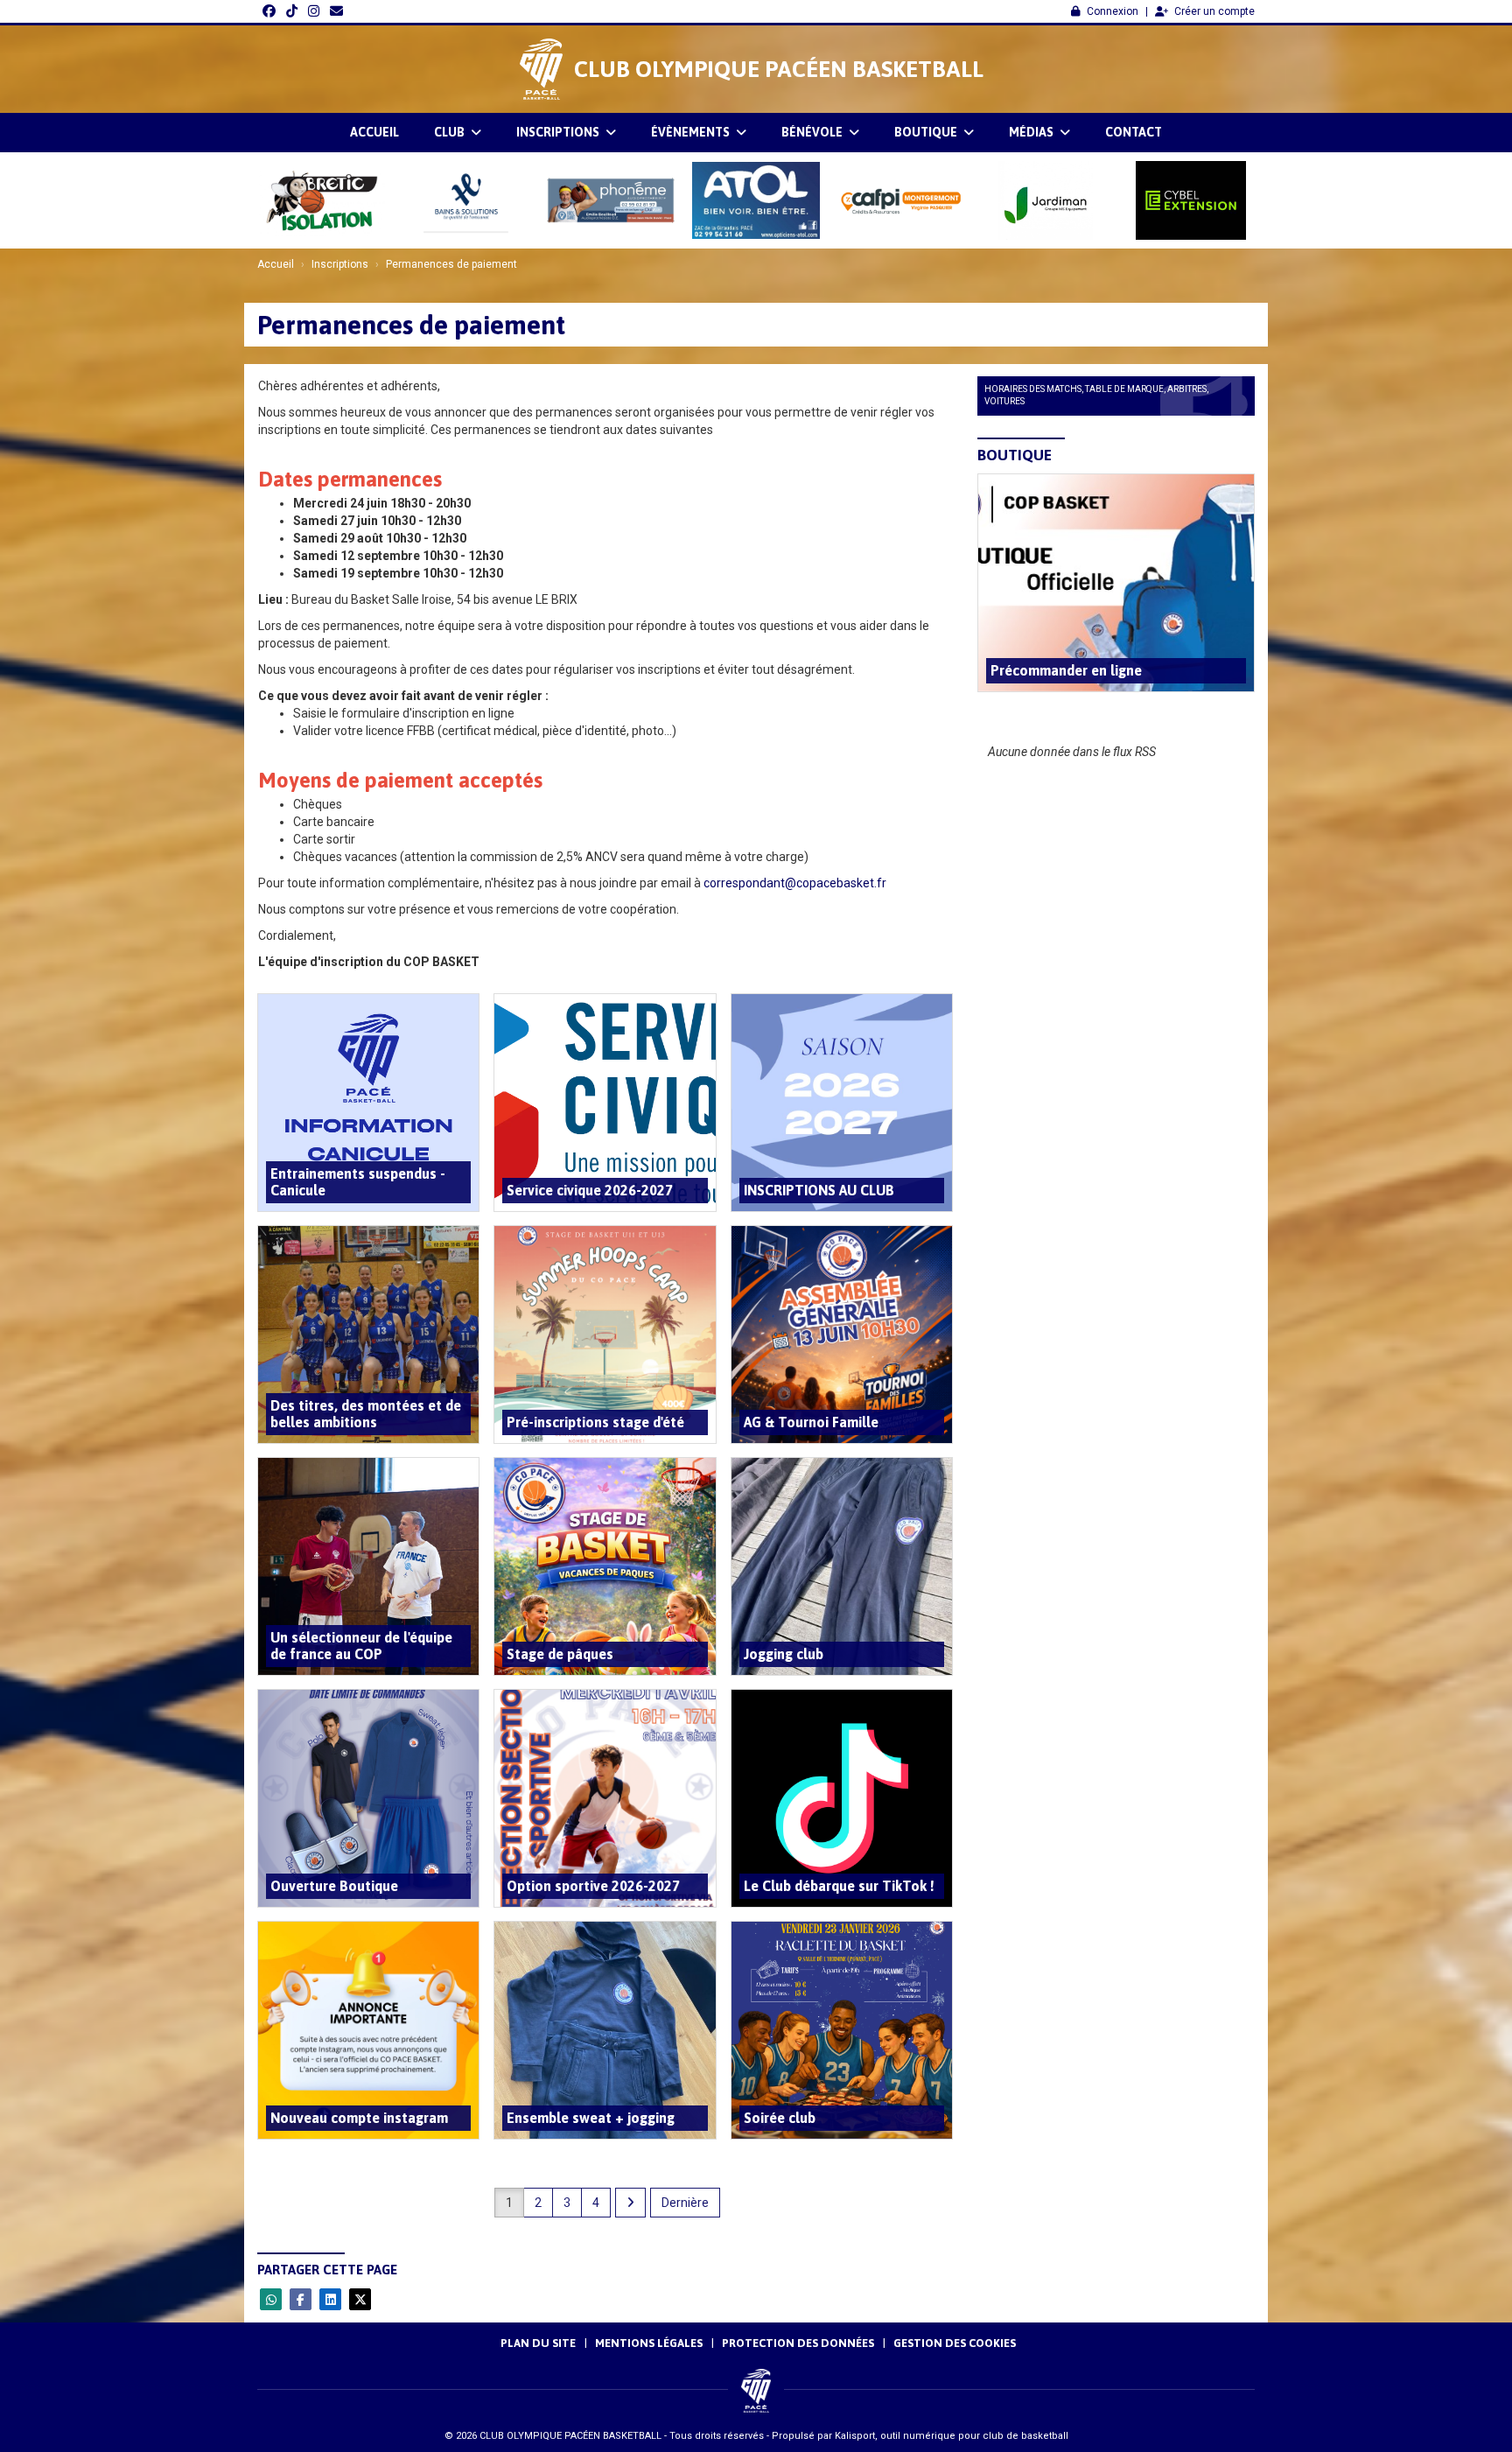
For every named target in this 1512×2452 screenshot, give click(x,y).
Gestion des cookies (955, 2343)
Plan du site (538, 2343)
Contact (1134, 132)
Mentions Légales (649, 2343)
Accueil (374, 132)
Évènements (692, 132)
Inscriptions (559, 132)
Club (451, 132)
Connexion (1113, 11)
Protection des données (798, 2343)
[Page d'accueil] (541, 69)
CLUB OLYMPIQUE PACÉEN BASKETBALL (779, 69)
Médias (1032, 132)
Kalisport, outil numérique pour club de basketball (952, 2436)
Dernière (685, 2203)
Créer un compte (1214, 11)
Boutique (927, 132)
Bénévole (813, 132)
